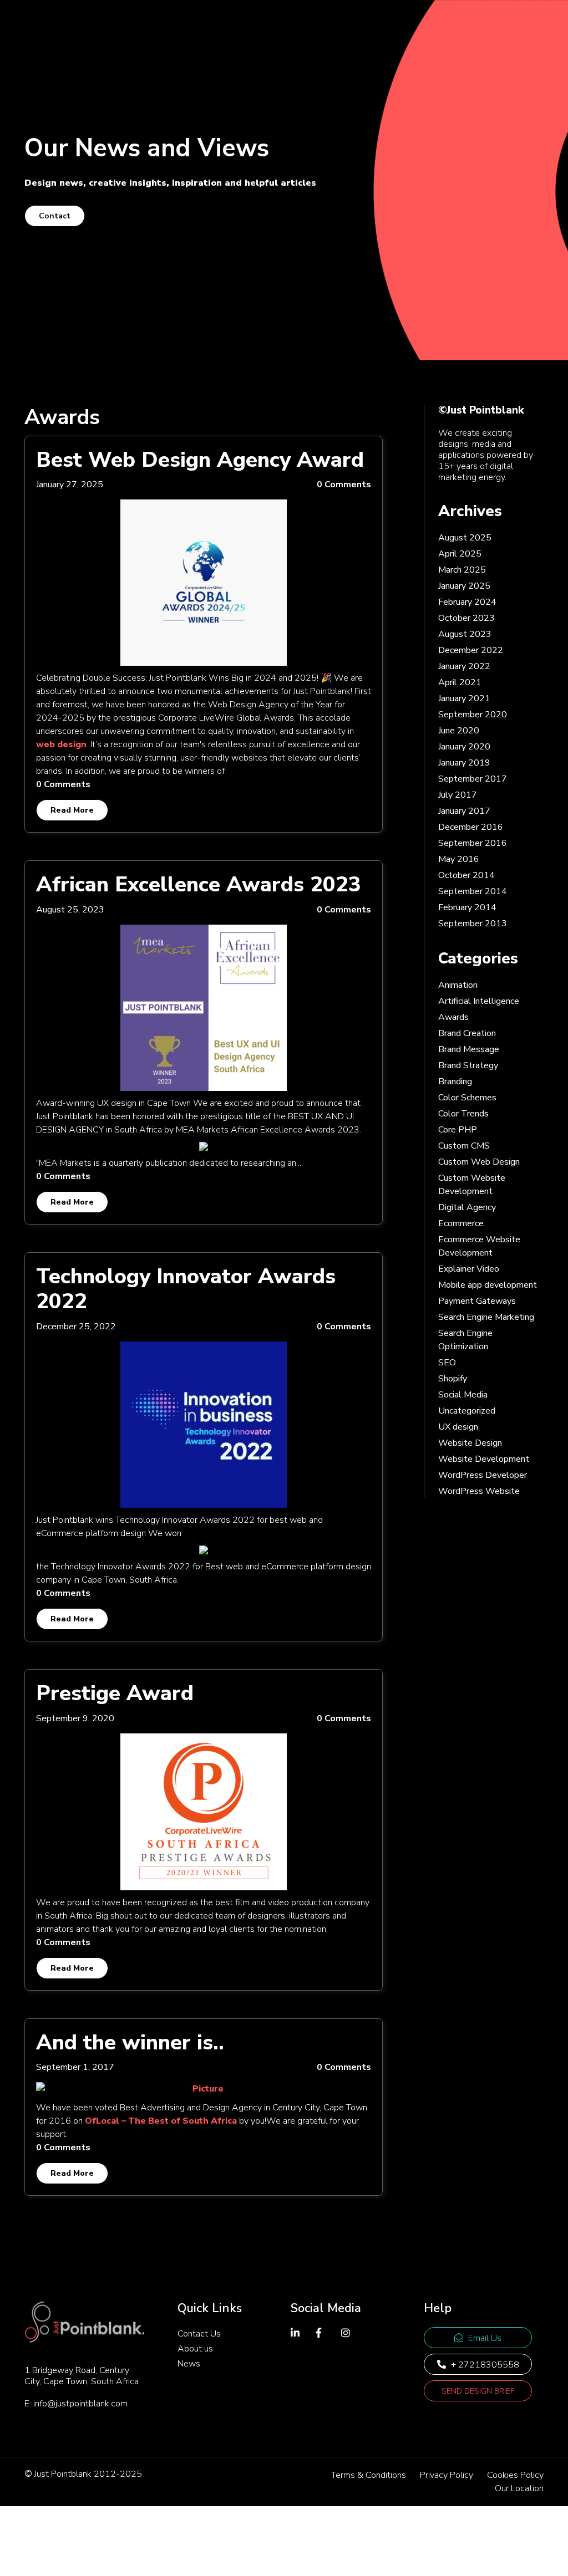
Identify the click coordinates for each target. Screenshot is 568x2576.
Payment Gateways (477, 1301)
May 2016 (459, 859)
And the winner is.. (130, 2042)
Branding (455, 1082)
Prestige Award (115, 1693)
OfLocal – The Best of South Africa (161, 2121)
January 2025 (464, 586)
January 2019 (464, 763)
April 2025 (460, 554)
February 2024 (467, 602)
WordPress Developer (483, 1475)
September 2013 (473, 924)
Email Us (484, 2338)
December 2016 (471, 827)
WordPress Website (479, 1491)
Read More (72, 810)
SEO (447, 1363)
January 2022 (464, 666)
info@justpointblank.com (80, 2404)
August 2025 (465, 538)
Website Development (484, 1459)
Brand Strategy (468, 1065)
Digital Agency (467, 1207)
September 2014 (473, 891)
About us (195, 2349)
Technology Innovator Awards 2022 (186, 1289)
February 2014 (467, 907)
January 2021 (464, 698)
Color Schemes (467, 1098)
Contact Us (199, 2334)
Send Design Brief (478, 2391)
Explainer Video (469, 1269)
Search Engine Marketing (486, 1317)
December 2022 (471, 650)
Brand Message (469, 1049)
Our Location (519, 2488)
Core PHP (458, 1130)
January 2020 (464, 747)
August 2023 (465, 634)
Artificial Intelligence (479, 1001)
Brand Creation (467, 1033)
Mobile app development (488, 1285)
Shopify (453, 1379)
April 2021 (460, 682)
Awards (453, 1017)
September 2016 (473, 843)
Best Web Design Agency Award (200, 460)
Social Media (463, 1395)
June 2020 (459, 731)
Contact (55, 216)
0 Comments (344, 484)
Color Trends (463, 1114)
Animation (458, 985)
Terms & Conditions (369, 2475)
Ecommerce (461, 1223)
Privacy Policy (447, 2475)
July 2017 (458, 795)
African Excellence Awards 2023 (199, 884)
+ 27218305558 (484, 2365)
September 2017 (473, 779)
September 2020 (473, 715)
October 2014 (466, 875)
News (189, 2364)
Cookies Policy (515, 2475)
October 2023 (466, 618)
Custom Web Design (479, 1162)
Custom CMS (464, 1146)
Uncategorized (467, 1411)
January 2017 (464, 811)
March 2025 (462, 570)
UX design (458, 1427)
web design (61, 744)
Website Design (470, 1443)
